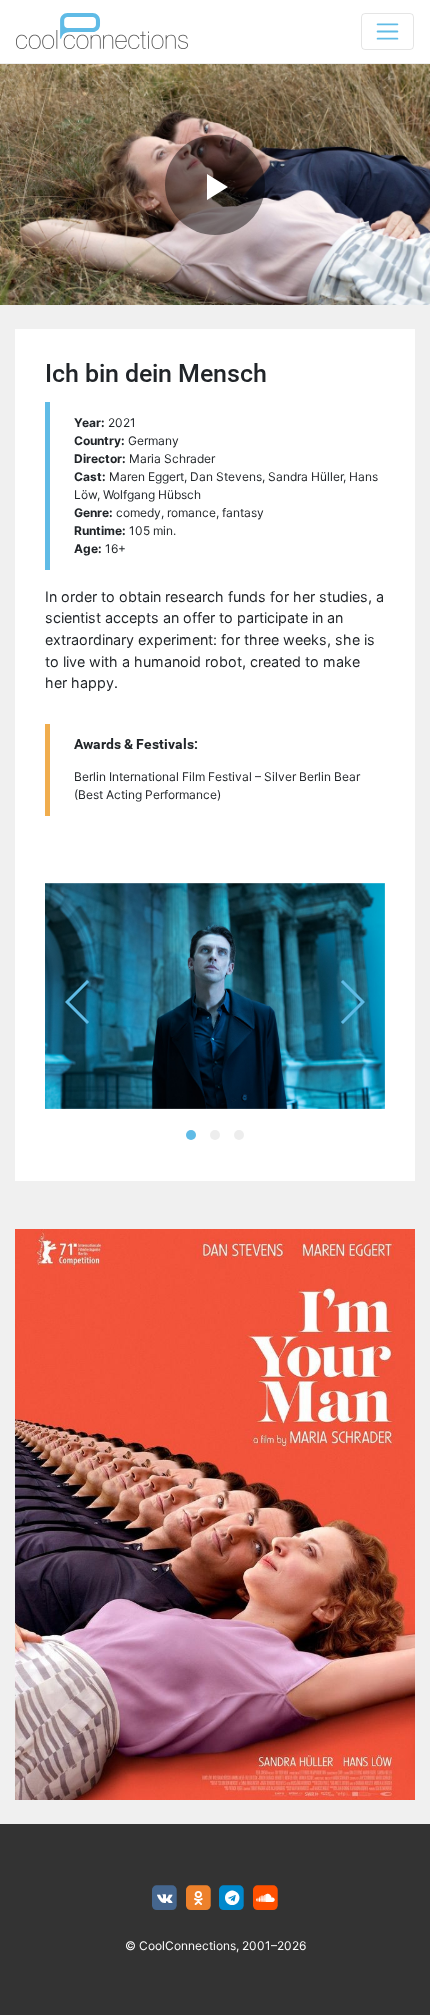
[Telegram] (232, 1898)
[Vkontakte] (164, 1898)
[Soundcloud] (265, 1898)
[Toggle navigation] (387, 31)
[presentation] (78, 1002)
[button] (191, 1135)
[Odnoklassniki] (198, 1898)
